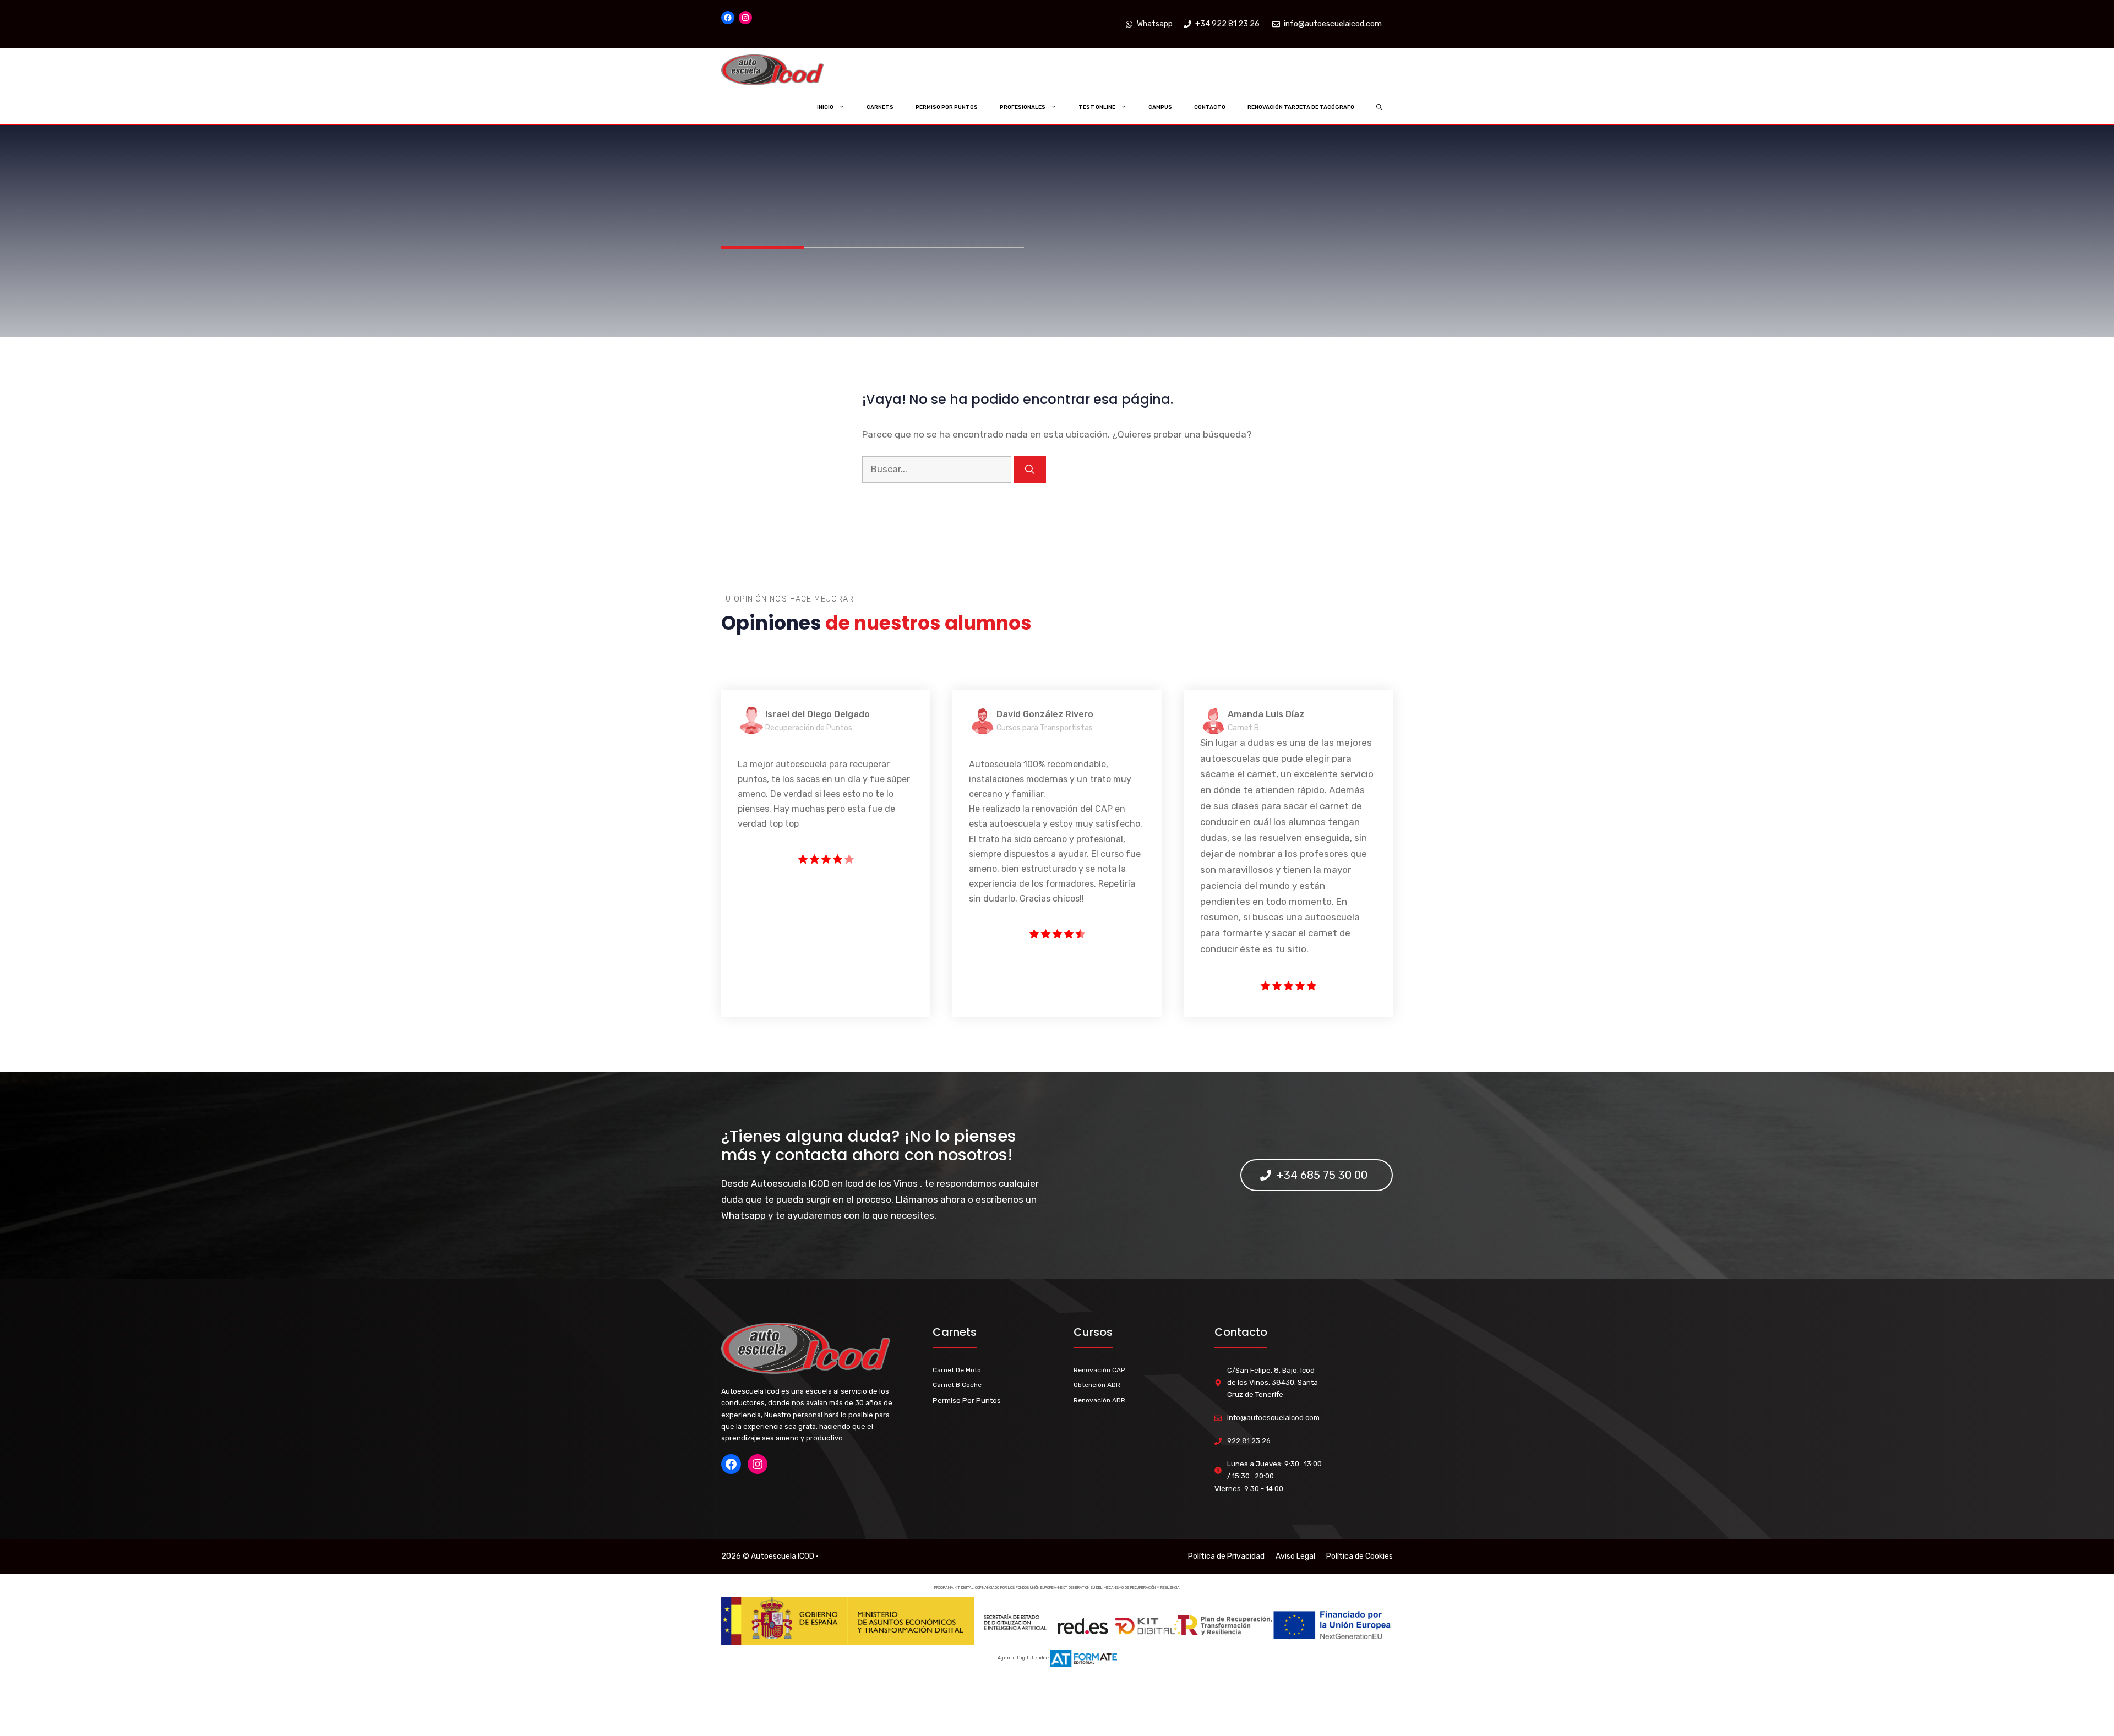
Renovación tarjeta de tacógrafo (1301, 107)
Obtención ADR (1097, 1385)
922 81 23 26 (1249, 1441)
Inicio (825, 107)
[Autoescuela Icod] (794, 70)
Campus (1160, 107)
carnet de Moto (957, 1370)
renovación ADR (1099, 1400)
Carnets (880, 107)
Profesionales (1023, 107)
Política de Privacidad (1226, 1556)
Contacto (1210, 107)
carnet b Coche (957, 1385)
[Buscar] (1030, 470)
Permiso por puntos (947, 107)
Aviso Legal (1295, 1556)
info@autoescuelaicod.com (1273, 1418)
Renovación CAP (1099, 1370)
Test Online (1097, 107)
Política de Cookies (1360, 1556)
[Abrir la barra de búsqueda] (1379, 107)
